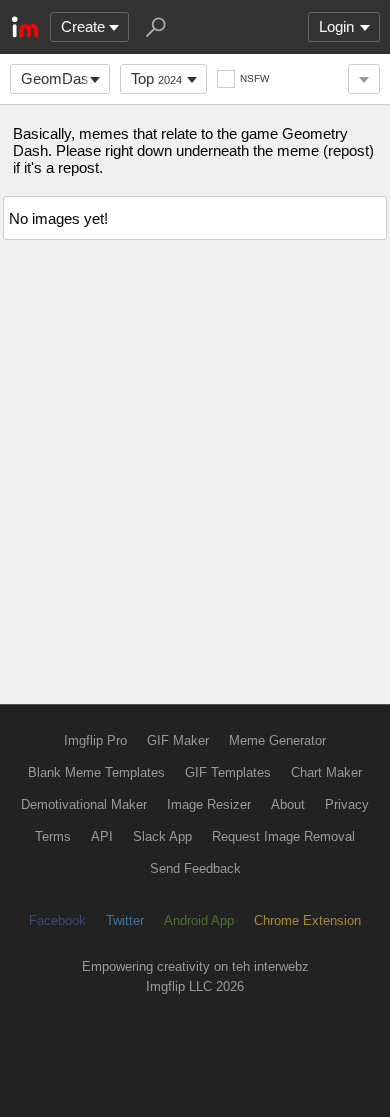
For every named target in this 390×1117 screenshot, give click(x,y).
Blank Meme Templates (96, 772)
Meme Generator (277, 740)
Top (156, 78)
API (102, 836)
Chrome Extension (307, 920)
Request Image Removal (283, 836)
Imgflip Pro (95, 740)
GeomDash (59, 78)
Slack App (162, 836)
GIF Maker (178, 740)
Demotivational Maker (84, 804)
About (288, 804)
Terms (53, 836)
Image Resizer (209, 804)
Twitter (125, 920)
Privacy (347, 804)
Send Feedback (195, 868)
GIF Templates (228, 772)
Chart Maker (326, 772)
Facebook (57, 920)
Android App (199, 920)
